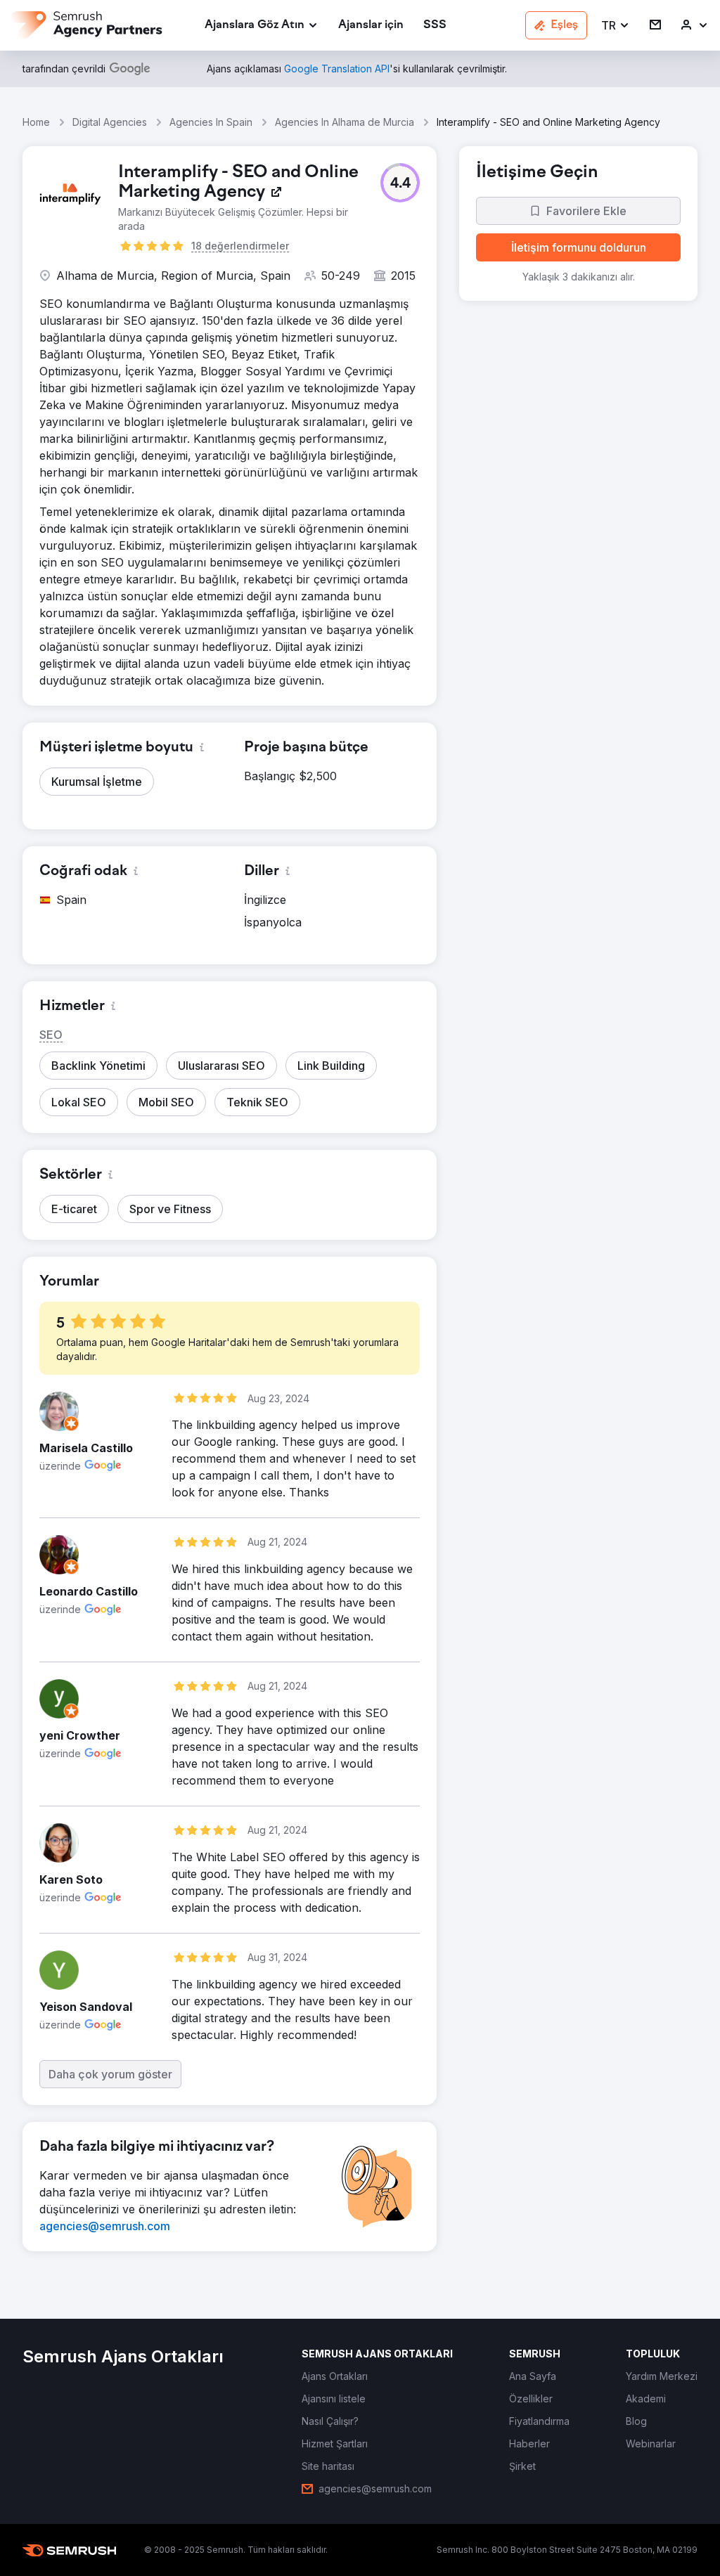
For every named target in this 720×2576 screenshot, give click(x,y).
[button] (616, 26)
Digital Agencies (110, 122)
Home (36, 122)
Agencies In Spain (211, 122)
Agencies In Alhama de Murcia (345, 122)
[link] (371, 26)
